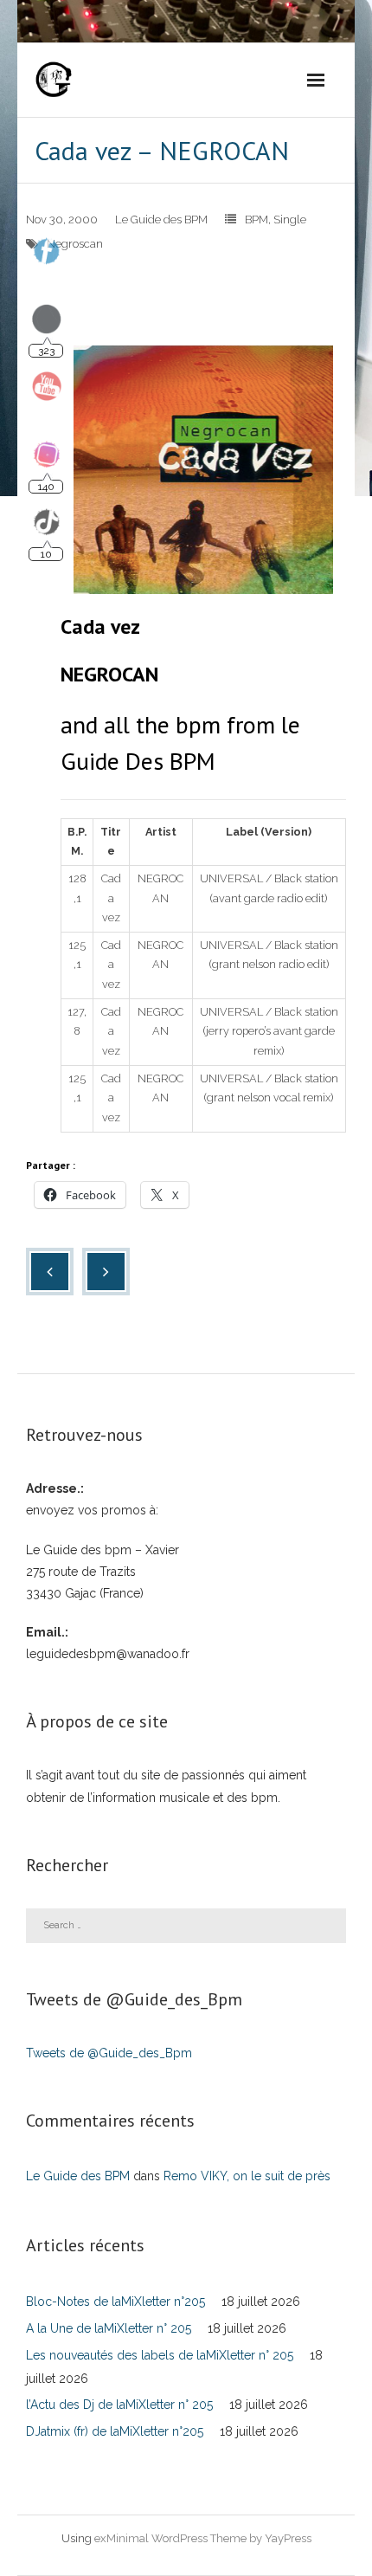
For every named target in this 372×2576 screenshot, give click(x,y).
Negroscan (75, 244)
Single (290, 220)
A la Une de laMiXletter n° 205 (109, 2328)
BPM (257, 220)
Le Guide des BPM (161, 220)
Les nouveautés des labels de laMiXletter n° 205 (160, 2355)
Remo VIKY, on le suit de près (247, 2176)
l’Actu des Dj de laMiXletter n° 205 (119, 2405)
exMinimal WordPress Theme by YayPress (203, 2538)
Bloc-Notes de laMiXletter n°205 (115, 2302)
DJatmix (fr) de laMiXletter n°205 (115, 2431)
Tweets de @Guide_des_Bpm (109, 2053)
